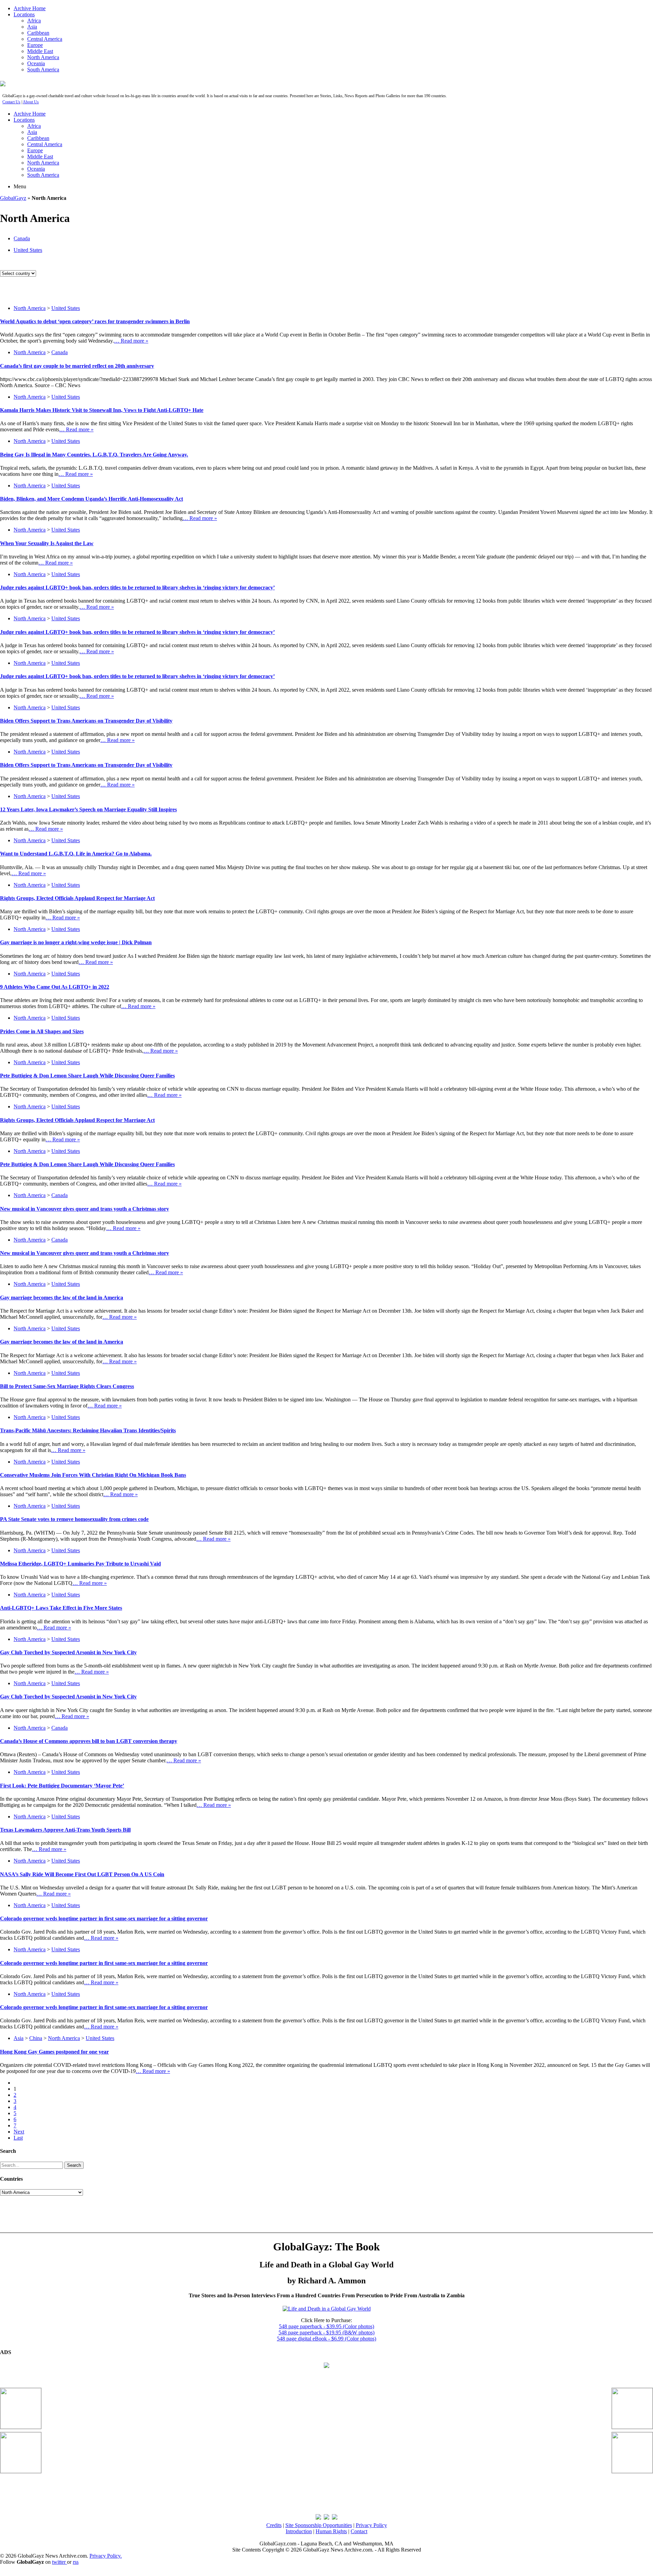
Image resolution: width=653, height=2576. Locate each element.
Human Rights (331, 2531)
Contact (359, 2531)
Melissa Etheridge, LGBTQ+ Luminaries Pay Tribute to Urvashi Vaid (80, 1564)
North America (43, 57)
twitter (60, 2562)
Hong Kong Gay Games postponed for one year (54, 2052)
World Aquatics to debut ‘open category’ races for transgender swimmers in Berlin (95, 321)
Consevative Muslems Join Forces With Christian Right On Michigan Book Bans (93, 1475)
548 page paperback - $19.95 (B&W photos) (326, 2332)
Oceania (36, 63)
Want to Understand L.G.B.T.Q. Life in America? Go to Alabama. (76, 854)
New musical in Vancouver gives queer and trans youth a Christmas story (85, 1209)
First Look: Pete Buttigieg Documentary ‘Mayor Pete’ (62, 1786)
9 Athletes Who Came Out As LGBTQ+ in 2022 (55, 987)
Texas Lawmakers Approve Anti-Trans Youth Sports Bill (65, 1830)
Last (18, 2138)
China (36, 2038)
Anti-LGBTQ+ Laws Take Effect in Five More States (61, 1608)
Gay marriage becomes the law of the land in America (62, 1298)
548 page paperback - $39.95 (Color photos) (326, 2326)
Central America (45, 39)
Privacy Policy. (106, 2556)
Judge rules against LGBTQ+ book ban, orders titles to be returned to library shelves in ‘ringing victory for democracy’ (137, 587)
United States (28, 250)
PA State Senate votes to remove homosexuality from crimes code (74, 1519)
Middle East (40, 51)
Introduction (299, 2531)
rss (76, 2562)
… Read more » (131, 341)
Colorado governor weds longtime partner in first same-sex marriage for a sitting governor (104, 1918)
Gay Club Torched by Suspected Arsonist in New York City (68, 1652)
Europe (35, 45)
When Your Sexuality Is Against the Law (47, 543)
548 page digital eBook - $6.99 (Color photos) (326, 2339)
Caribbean (38, 33)
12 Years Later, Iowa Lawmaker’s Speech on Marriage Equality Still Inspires (88, 809)
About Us (31, 102)
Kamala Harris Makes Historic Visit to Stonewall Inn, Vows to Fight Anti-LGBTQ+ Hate (102, 410)
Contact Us (11, 102)
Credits (274, 2525)
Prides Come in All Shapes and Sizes (42, 1031)
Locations (24, 14)
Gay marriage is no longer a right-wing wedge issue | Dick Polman (76, 942)
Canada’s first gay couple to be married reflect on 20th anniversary (77, 366)
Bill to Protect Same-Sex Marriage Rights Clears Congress (67, 1386)
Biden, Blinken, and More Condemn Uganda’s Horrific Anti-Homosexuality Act (91, 499)
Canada (22, 238)
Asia (32, 27)
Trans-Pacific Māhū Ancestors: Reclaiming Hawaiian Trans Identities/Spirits (88, 1430)
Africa (34, 21)
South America (43, 70)
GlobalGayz (13, 198)
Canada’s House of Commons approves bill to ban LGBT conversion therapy (89, 1741)
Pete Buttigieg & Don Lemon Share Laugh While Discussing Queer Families (87, 1076)
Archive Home (30, 8)
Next (19, 2132)
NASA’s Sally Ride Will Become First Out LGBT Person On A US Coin (82, 1874)
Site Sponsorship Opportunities (319, 2525)
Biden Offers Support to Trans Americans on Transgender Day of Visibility (86, 721)
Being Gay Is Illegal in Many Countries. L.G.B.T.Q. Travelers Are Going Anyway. (94, 455)
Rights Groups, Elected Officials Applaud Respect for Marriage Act (77, 898)
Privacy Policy (371, 2525)
